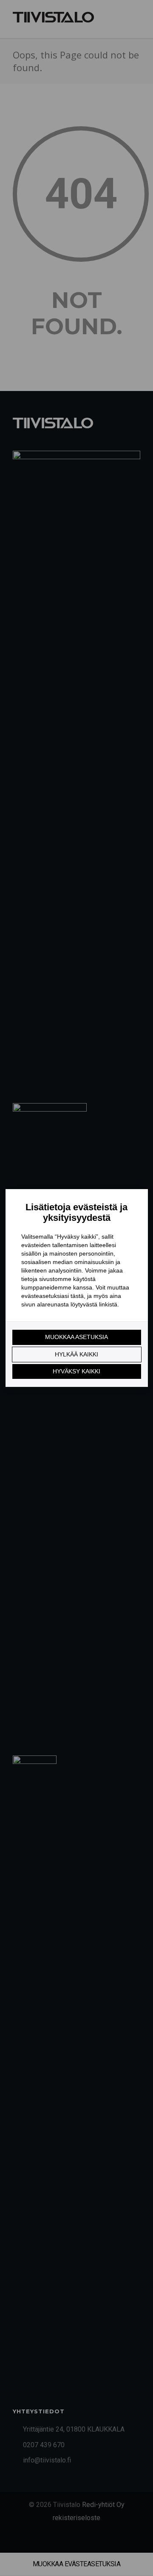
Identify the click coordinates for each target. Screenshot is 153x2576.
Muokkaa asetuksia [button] (76, 1337)
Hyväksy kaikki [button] (76, 1371)
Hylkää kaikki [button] (76, 1354)
